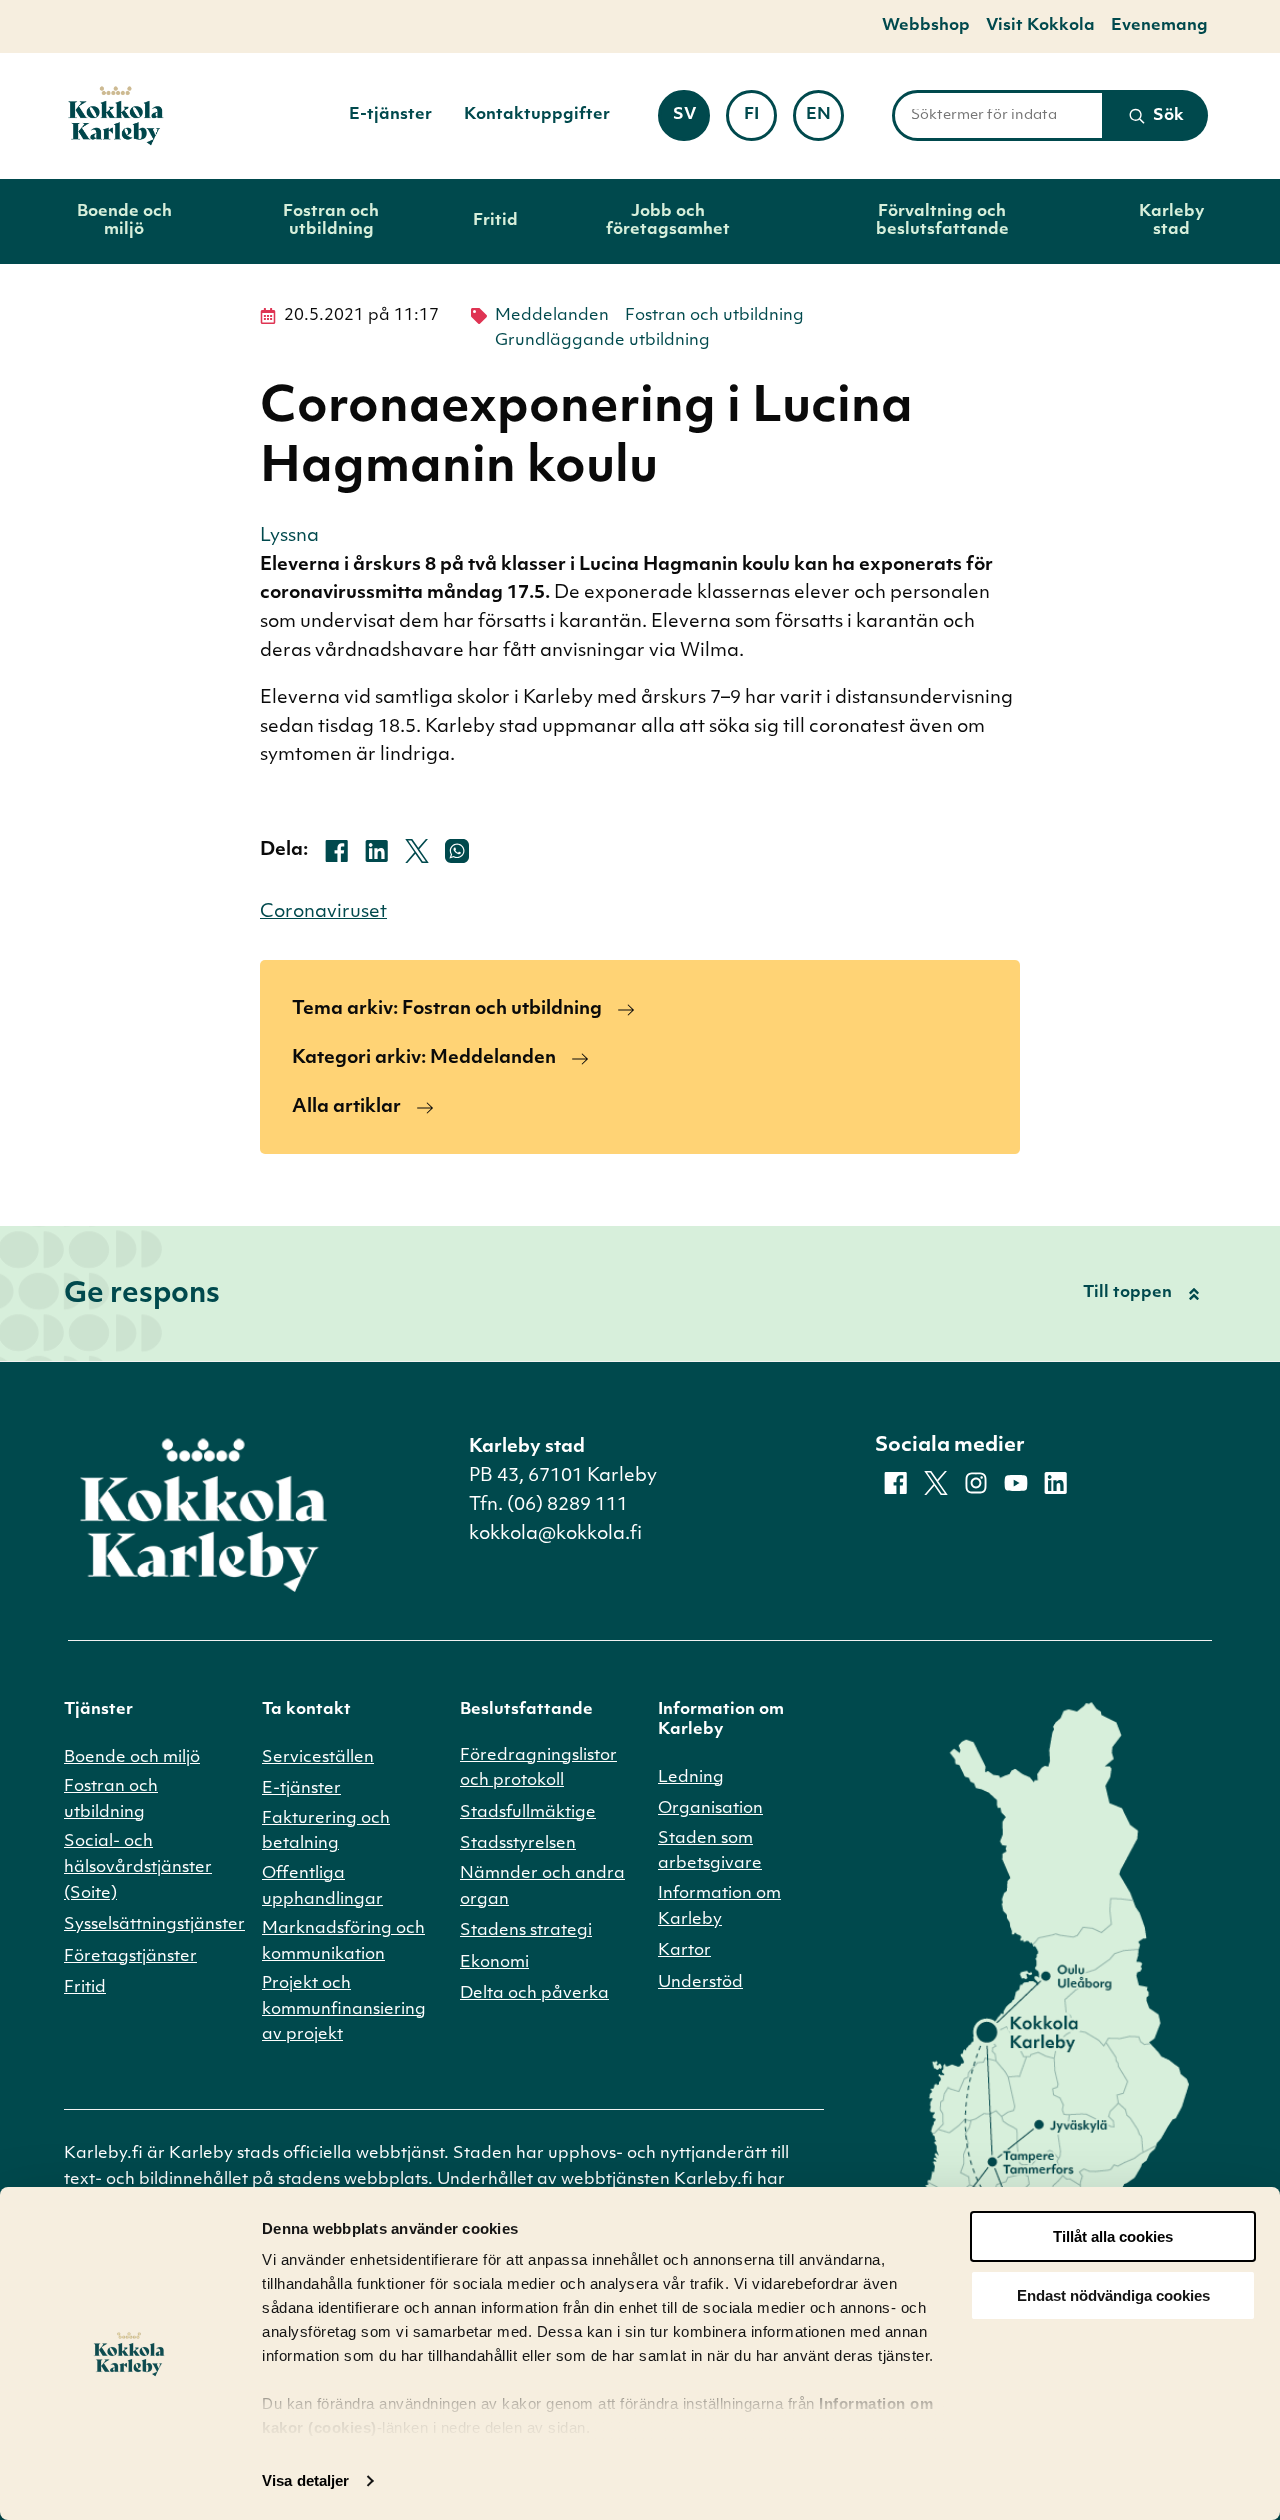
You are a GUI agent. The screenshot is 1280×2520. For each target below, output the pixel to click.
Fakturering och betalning (326, 1832)
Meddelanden (552, 316)
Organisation (710, 1809)
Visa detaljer (305, 2480)
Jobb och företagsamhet (668, 221)
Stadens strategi (526, 1931)
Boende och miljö (124, 221)
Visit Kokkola (1040, 26)
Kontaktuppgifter (537, 115)
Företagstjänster (130, 1957)
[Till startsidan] (116, 116)
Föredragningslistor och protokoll (538, 1769)
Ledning (691, 1778)
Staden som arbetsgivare (710, 1852)
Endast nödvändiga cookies (1113, 2295)
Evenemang (1159, 26)
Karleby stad (1171, 221)
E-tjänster (390, 115)
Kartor (684, 1951)
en (825, 121)
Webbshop (926, 26)
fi (760, 121)
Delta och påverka (534, 1994)
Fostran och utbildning (331, 221)
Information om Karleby (719, 1907)
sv (691, 121)
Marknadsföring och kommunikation (343, 1942)
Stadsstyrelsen (518, 1844)
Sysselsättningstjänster (154, 1925)
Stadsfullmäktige (528, 1813)
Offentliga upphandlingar (322, 1887)
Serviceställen (318, 1758)
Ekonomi (494, 1963)
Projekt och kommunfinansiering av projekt (344, 2009)
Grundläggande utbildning (602, 341)
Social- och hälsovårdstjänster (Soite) (138, 1867)
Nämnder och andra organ (542, 1887)
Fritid (495, 221)
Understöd (700, 1983)
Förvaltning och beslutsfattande (942, 221)
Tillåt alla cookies (1113, 2236)
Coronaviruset (323, 913)
